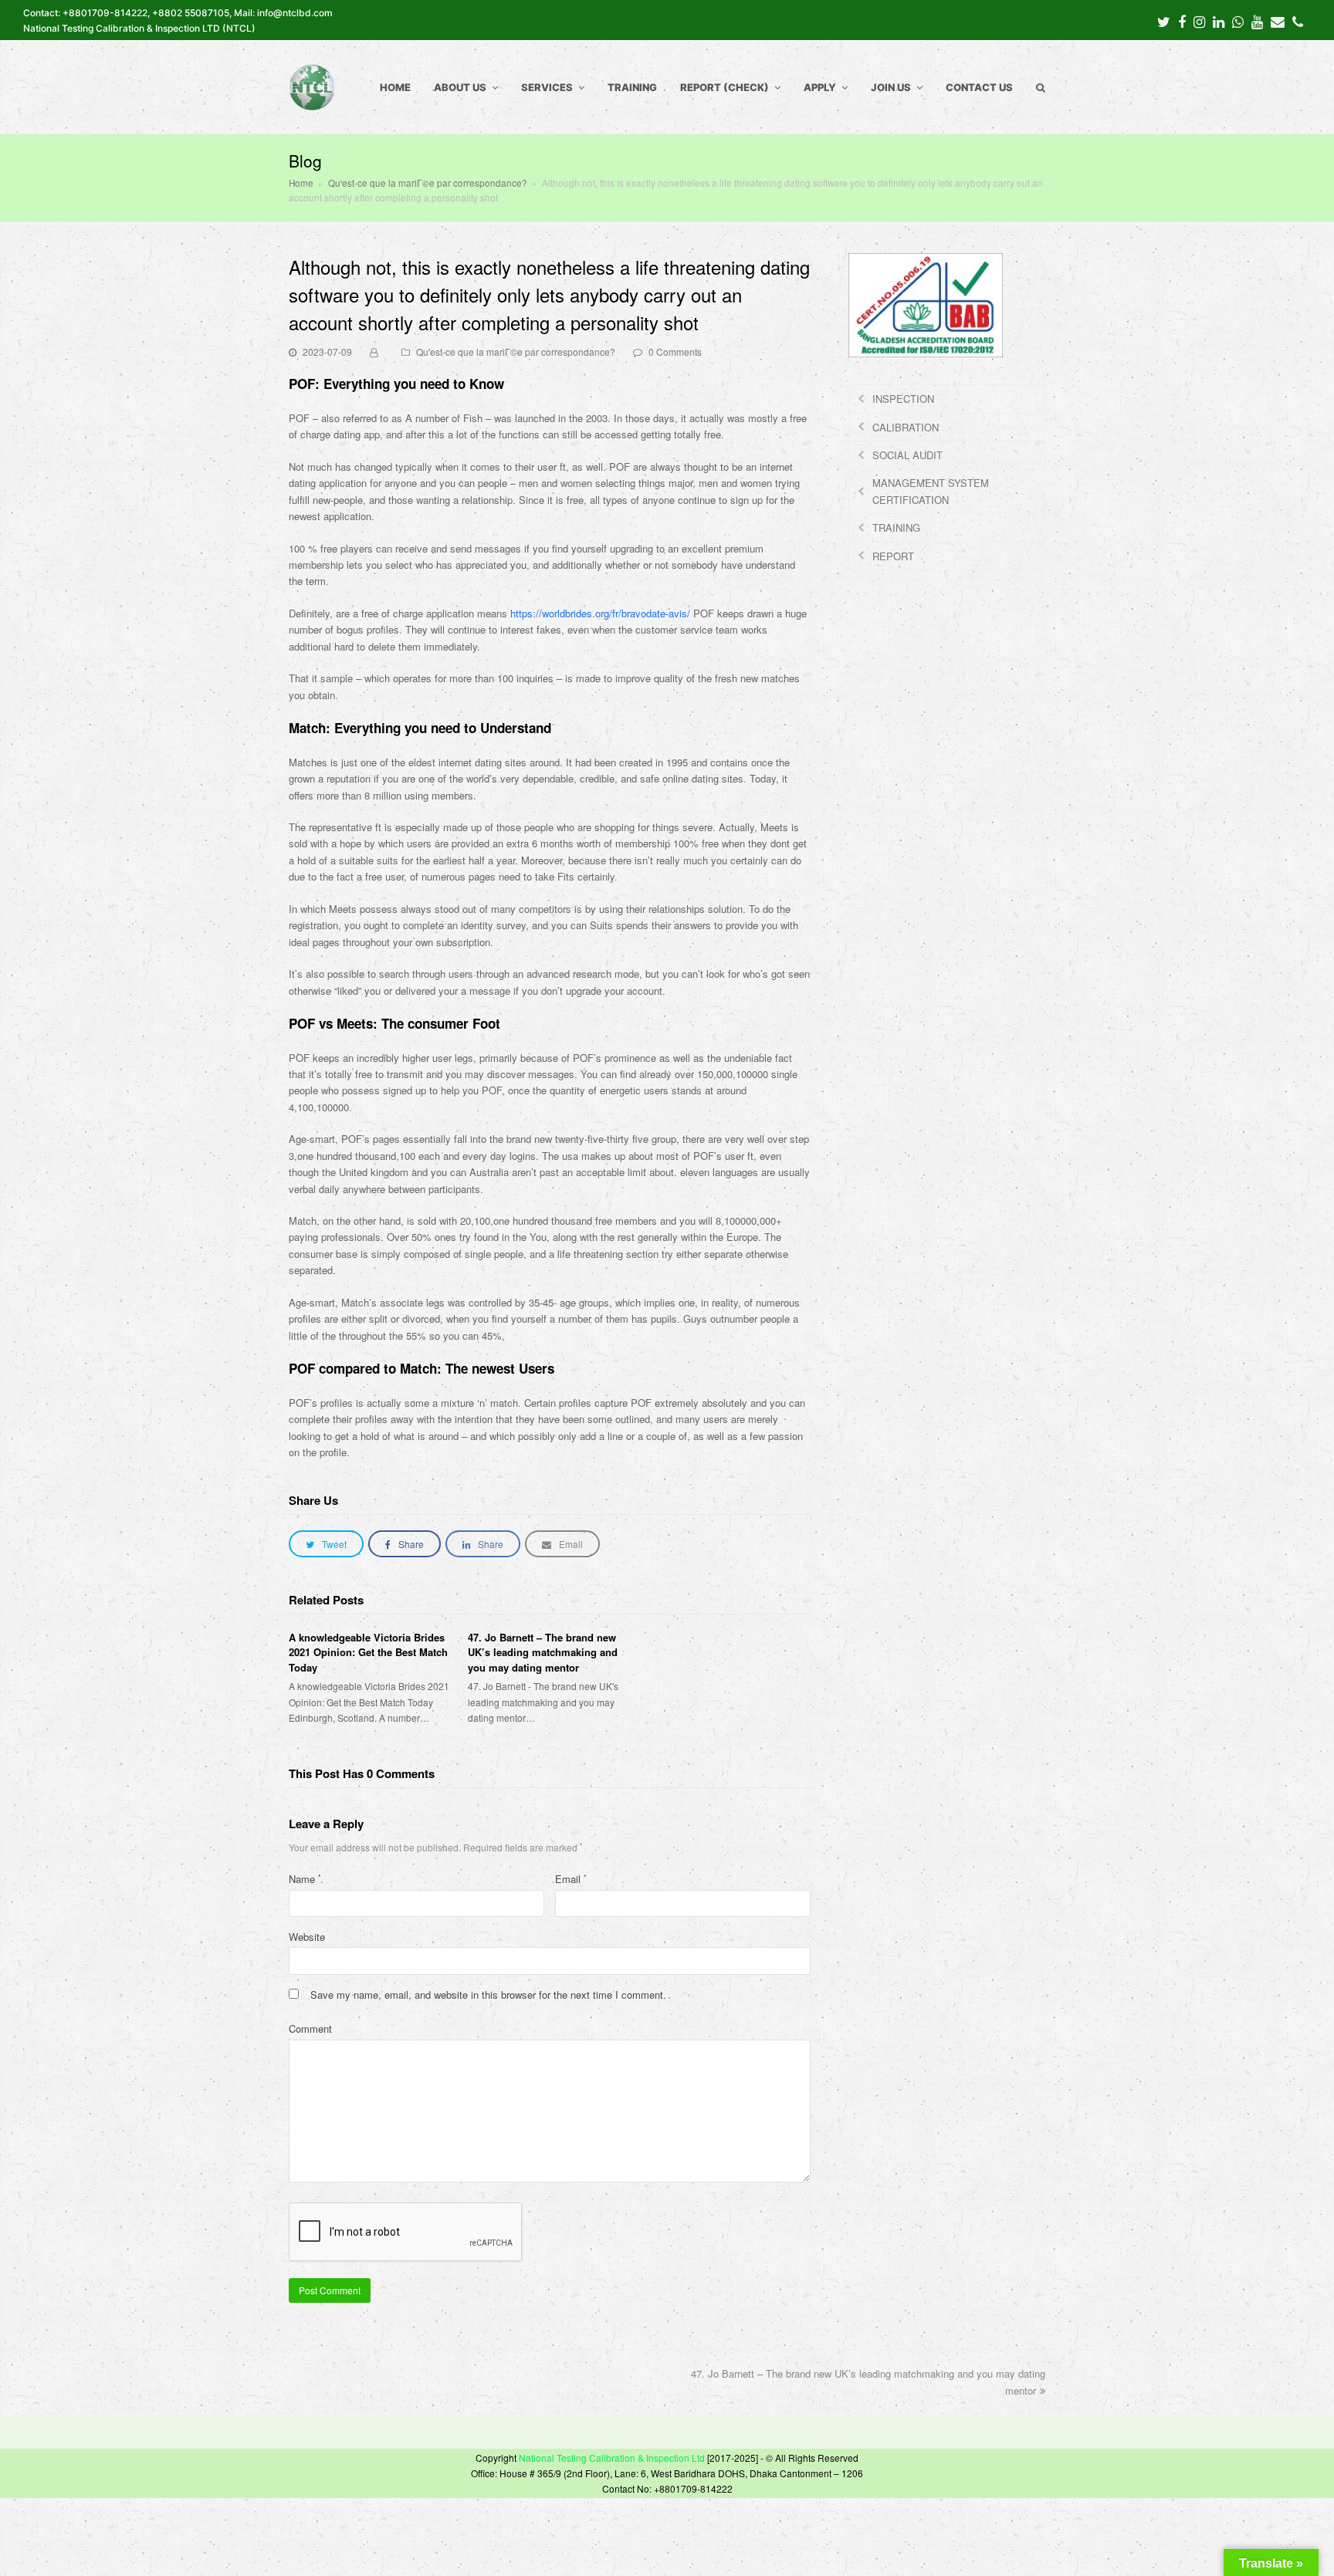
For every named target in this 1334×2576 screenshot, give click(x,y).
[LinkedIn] (1219, 21)
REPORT (893, 556)
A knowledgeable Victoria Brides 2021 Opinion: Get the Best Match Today (368, 1652)
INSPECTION (903, 399)
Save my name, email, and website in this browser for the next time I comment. (488, 1995)
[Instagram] (1199, 21)
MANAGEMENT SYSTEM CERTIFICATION (931, 491)
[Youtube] (1257, 21)
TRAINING (896, 527)
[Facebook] (1182, 21)
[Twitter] (1164, 21)
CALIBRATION (906, 427)
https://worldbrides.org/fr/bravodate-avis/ (600, 613)
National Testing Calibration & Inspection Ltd (612, 2458)
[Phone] (1298, 21)
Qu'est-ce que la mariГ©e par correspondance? (516, 352)
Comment (310, 2028)
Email (571, 1879)
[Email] (1278, 21)
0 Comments (675, 352)
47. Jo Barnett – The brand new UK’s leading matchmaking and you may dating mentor (543, 1652)
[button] (326, 1544)
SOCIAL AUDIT (907, 455)
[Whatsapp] (1238, 21)
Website (307, 1937)
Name (305, 1879)
